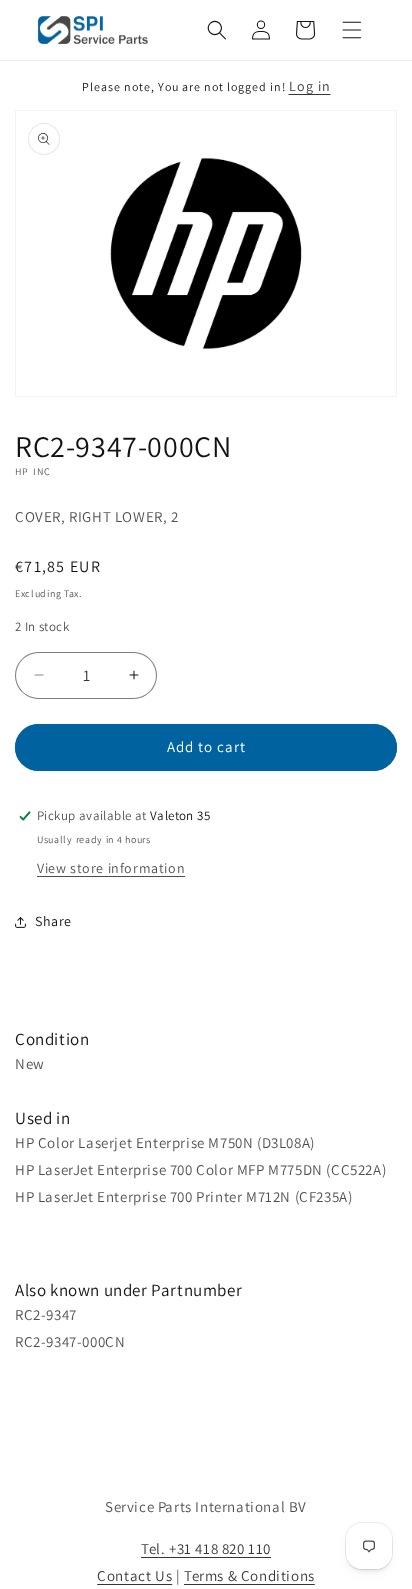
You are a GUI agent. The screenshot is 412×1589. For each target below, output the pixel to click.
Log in (310, 86)
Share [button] (53, 921)
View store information (111, 868)
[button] (217, 30)
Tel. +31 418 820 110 (206, 1548)
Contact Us (134, 1575)
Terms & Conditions (249, 1575)
